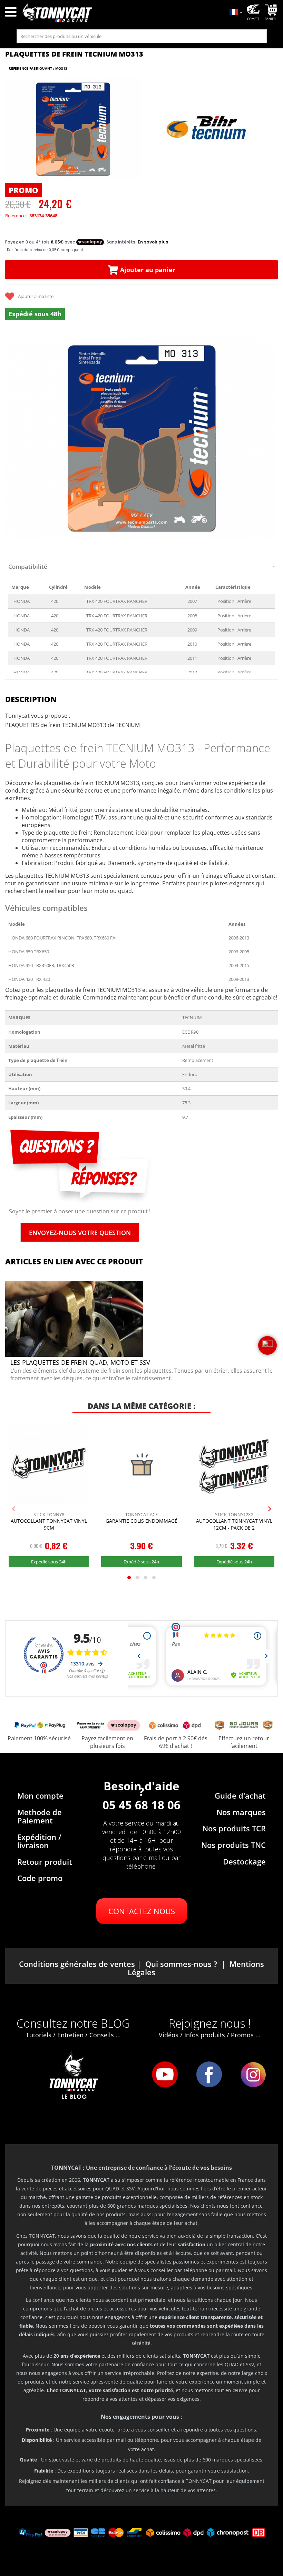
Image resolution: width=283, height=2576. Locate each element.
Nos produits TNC (233, 1845)
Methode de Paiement (40, 1816)
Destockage (244, 1861)
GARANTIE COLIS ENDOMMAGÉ (141, 1521)
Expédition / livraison (39, 1841)
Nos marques (241, 1812)
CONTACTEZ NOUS (142, 1911)
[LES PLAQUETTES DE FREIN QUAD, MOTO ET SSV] (74, 1355)
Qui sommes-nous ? (181, 1964)
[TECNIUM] (208, 129)
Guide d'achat (240, 1796)
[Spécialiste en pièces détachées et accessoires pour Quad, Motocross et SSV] (122, 13)
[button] (14, 439)
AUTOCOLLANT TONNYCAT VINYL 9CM (49, 1524)
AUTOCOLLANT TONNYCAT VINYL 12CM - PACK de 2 (234, 1524)
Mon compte (40, 1796)
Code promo (40, 1878)
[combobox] (142, 36)
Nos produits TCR (234, 1828)
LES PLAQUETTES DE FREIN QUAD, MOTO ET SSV (80, 1362)
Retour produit (45, 1862)
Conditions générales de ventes (77, 1964)
